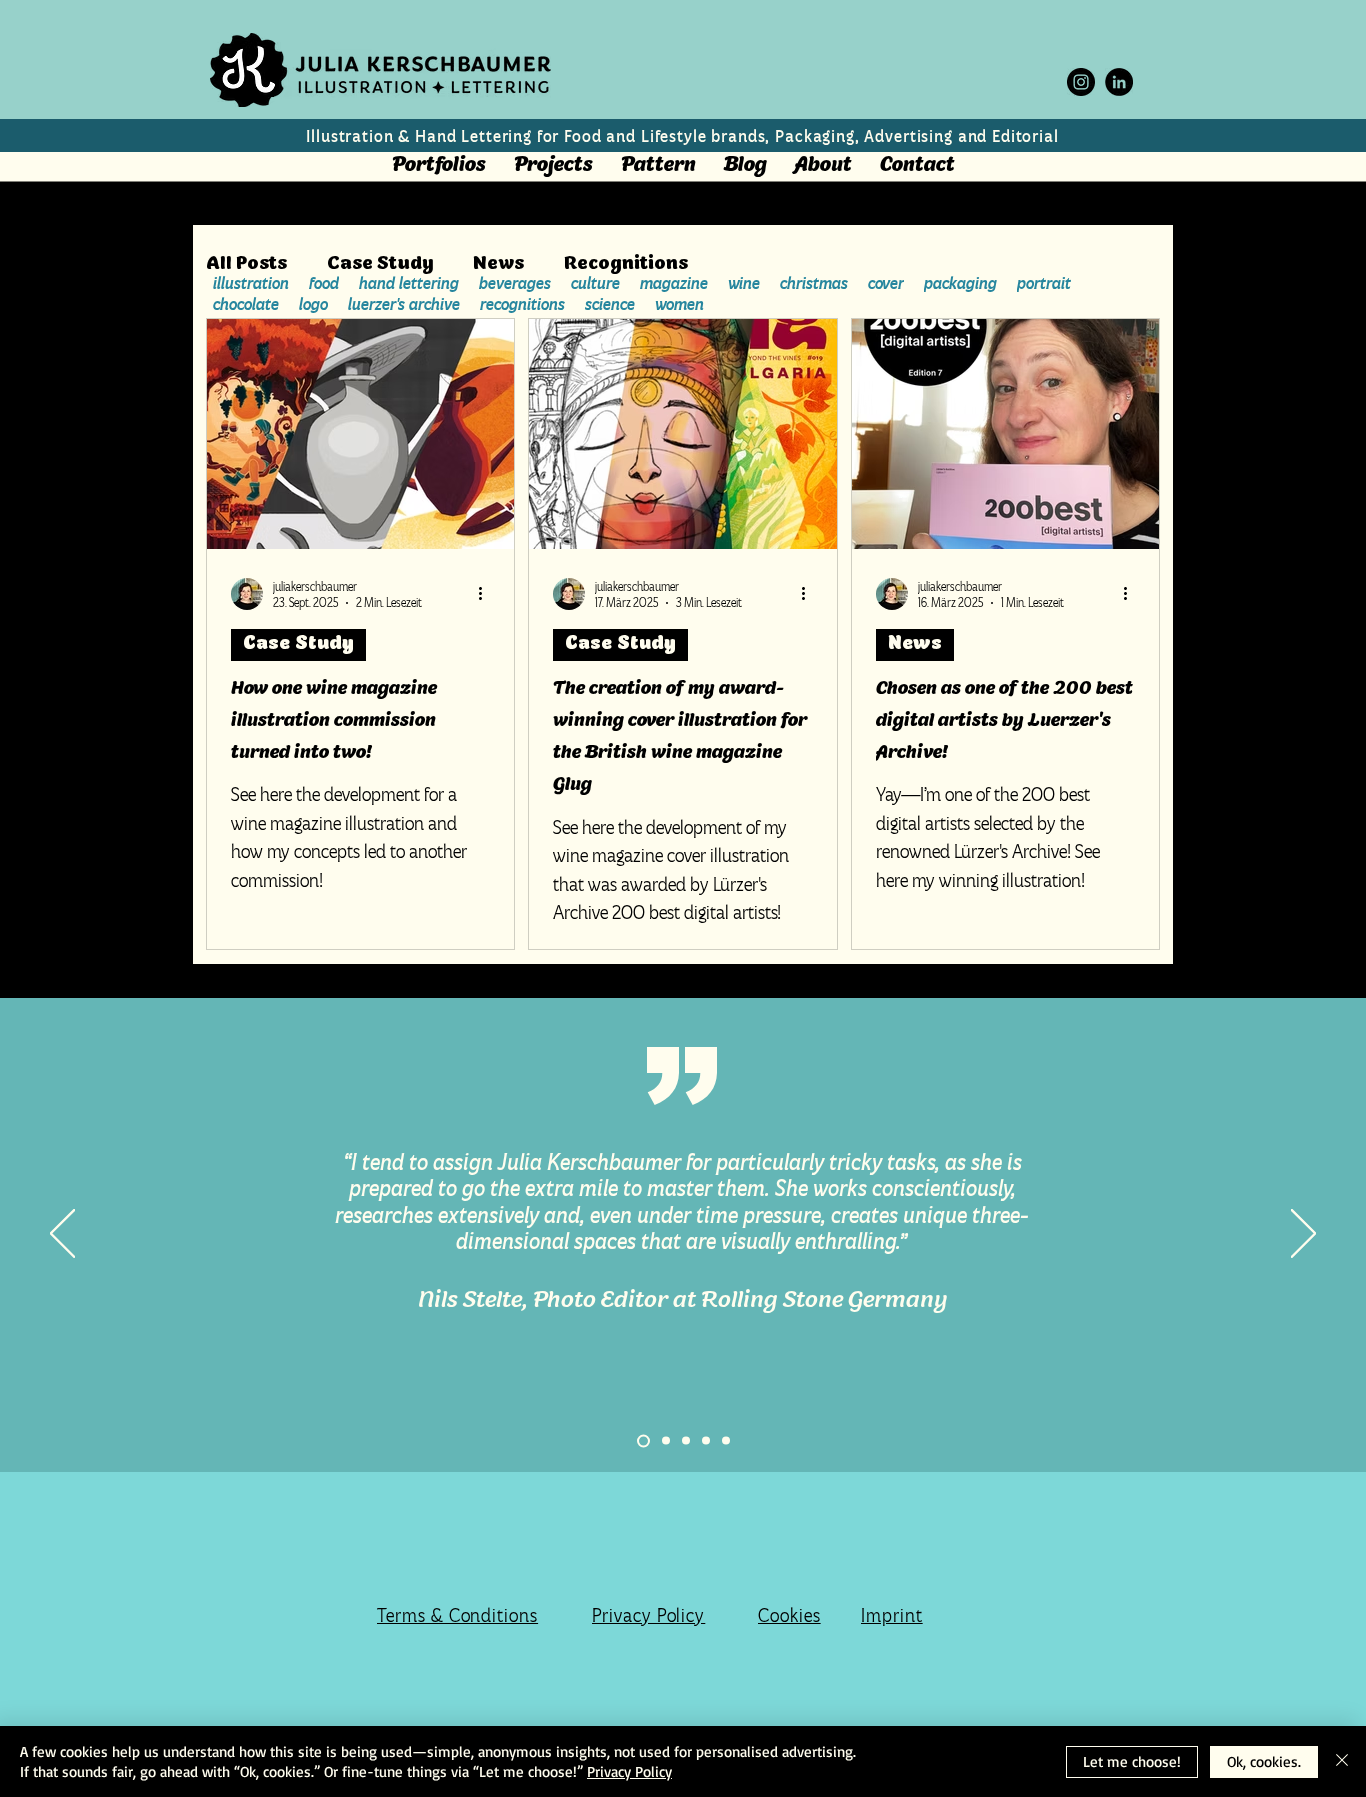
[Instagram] (1081, 82)
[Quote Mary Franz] (726, 1441)
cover (886, 283)
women (679, 304)
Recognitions (626, 265)
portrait (1044, 283)
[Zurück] (62, 1235)
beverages (515, 283)
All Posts (246, 265)
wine (744, 283)
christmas (814, 283)
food (324, 283)
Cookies (789, 1615)
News (498, 265)
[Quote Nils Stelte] (643, 1440)
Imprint (892, 1615)
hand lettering (409, 283)
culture (595, 283)
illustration (251, 283)
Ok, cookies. (1264, 1761)
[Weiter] (1303, 1235)
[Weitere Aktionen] (487, 594)
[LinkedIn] (1119, 82)
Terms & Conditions (457, 1615)
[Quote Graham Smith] (706, 1441)
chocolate (246, 304)
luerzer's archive (404, 304)
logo (313, 304)
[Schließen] (1342, 1761)
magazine (674, 283)
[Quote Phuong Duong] (666, 1441)
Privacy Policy (648, 1615)
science (610, 304)
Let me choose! (1132, 1761)
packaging (960, 283)
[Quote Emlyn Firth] (686, 1441)
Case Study (380, 265)
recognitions (522, 304)
